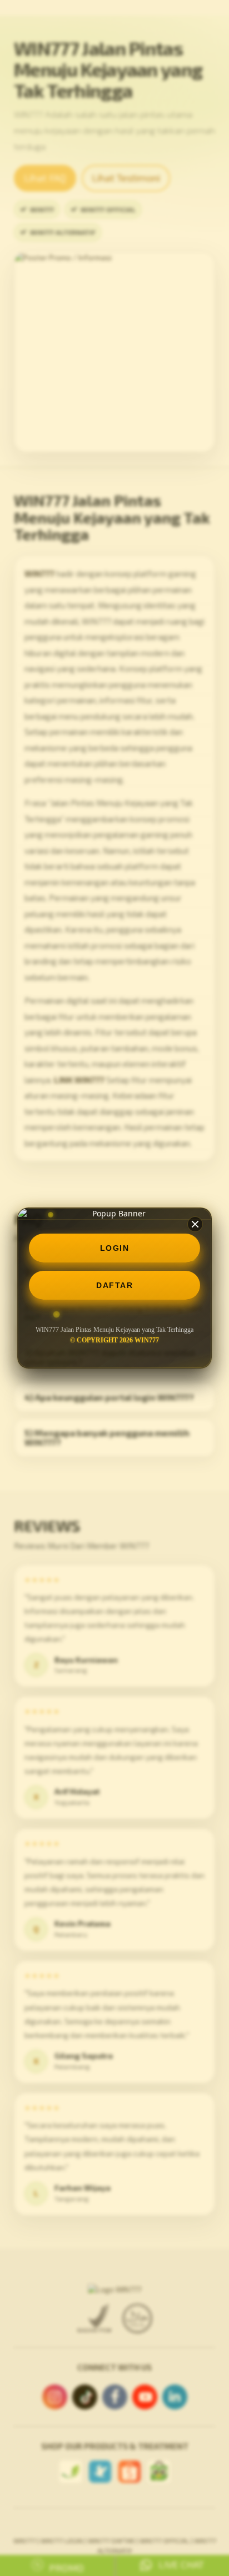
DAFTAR (114, 1285)
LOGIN (115, 1248)
